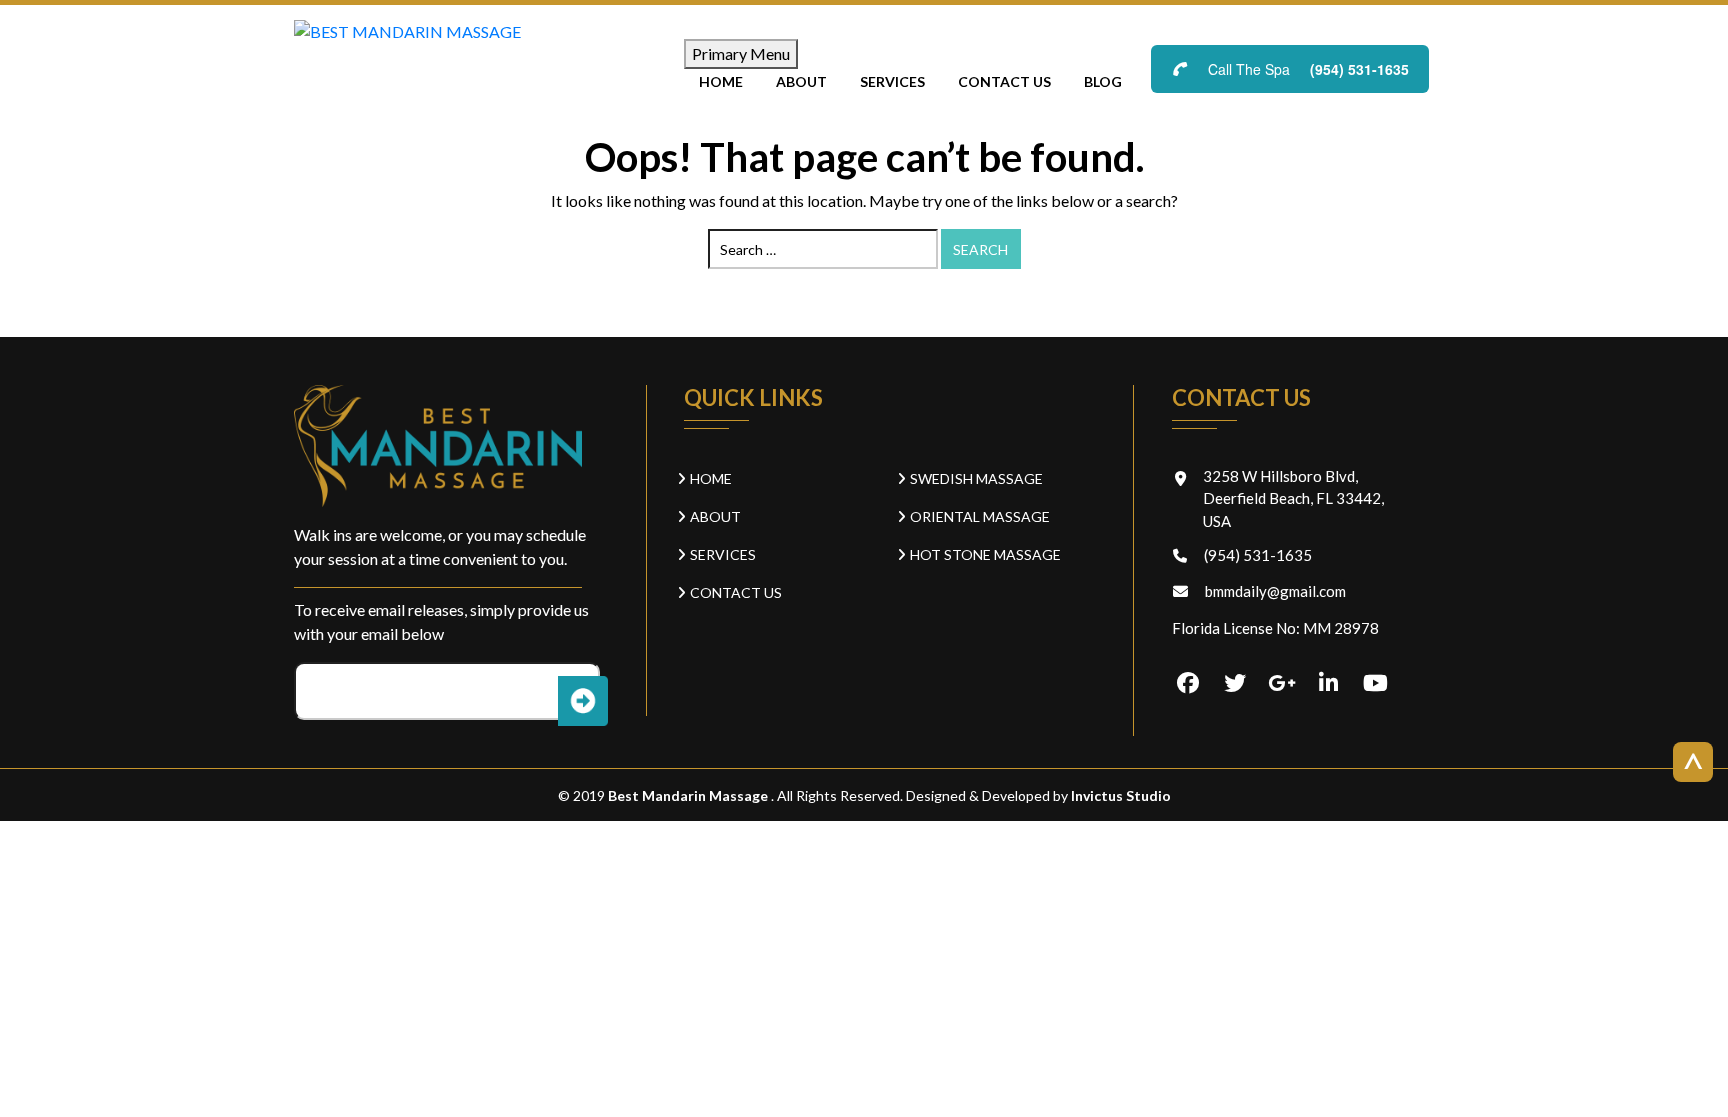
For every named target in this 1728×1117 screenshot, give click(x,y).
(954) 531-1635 (1359, 69)
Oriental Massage (980, 516)
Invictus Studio (1119, 795)
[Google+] (1282, 684)
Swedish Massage (976, 478)
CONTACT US (1004, 81)
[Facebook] (1188, 684)
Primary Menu (741, 53)
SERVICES (892, 81)
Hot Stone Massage (985, 554)
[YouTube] (1376, 684)
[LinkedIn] (1329, 684)
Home (721, 81)
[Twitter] (1235, 684)
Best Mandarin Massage (689, 795)
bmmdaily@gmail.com (1275, 591)
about (801, 81)
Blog (1103, 81)
